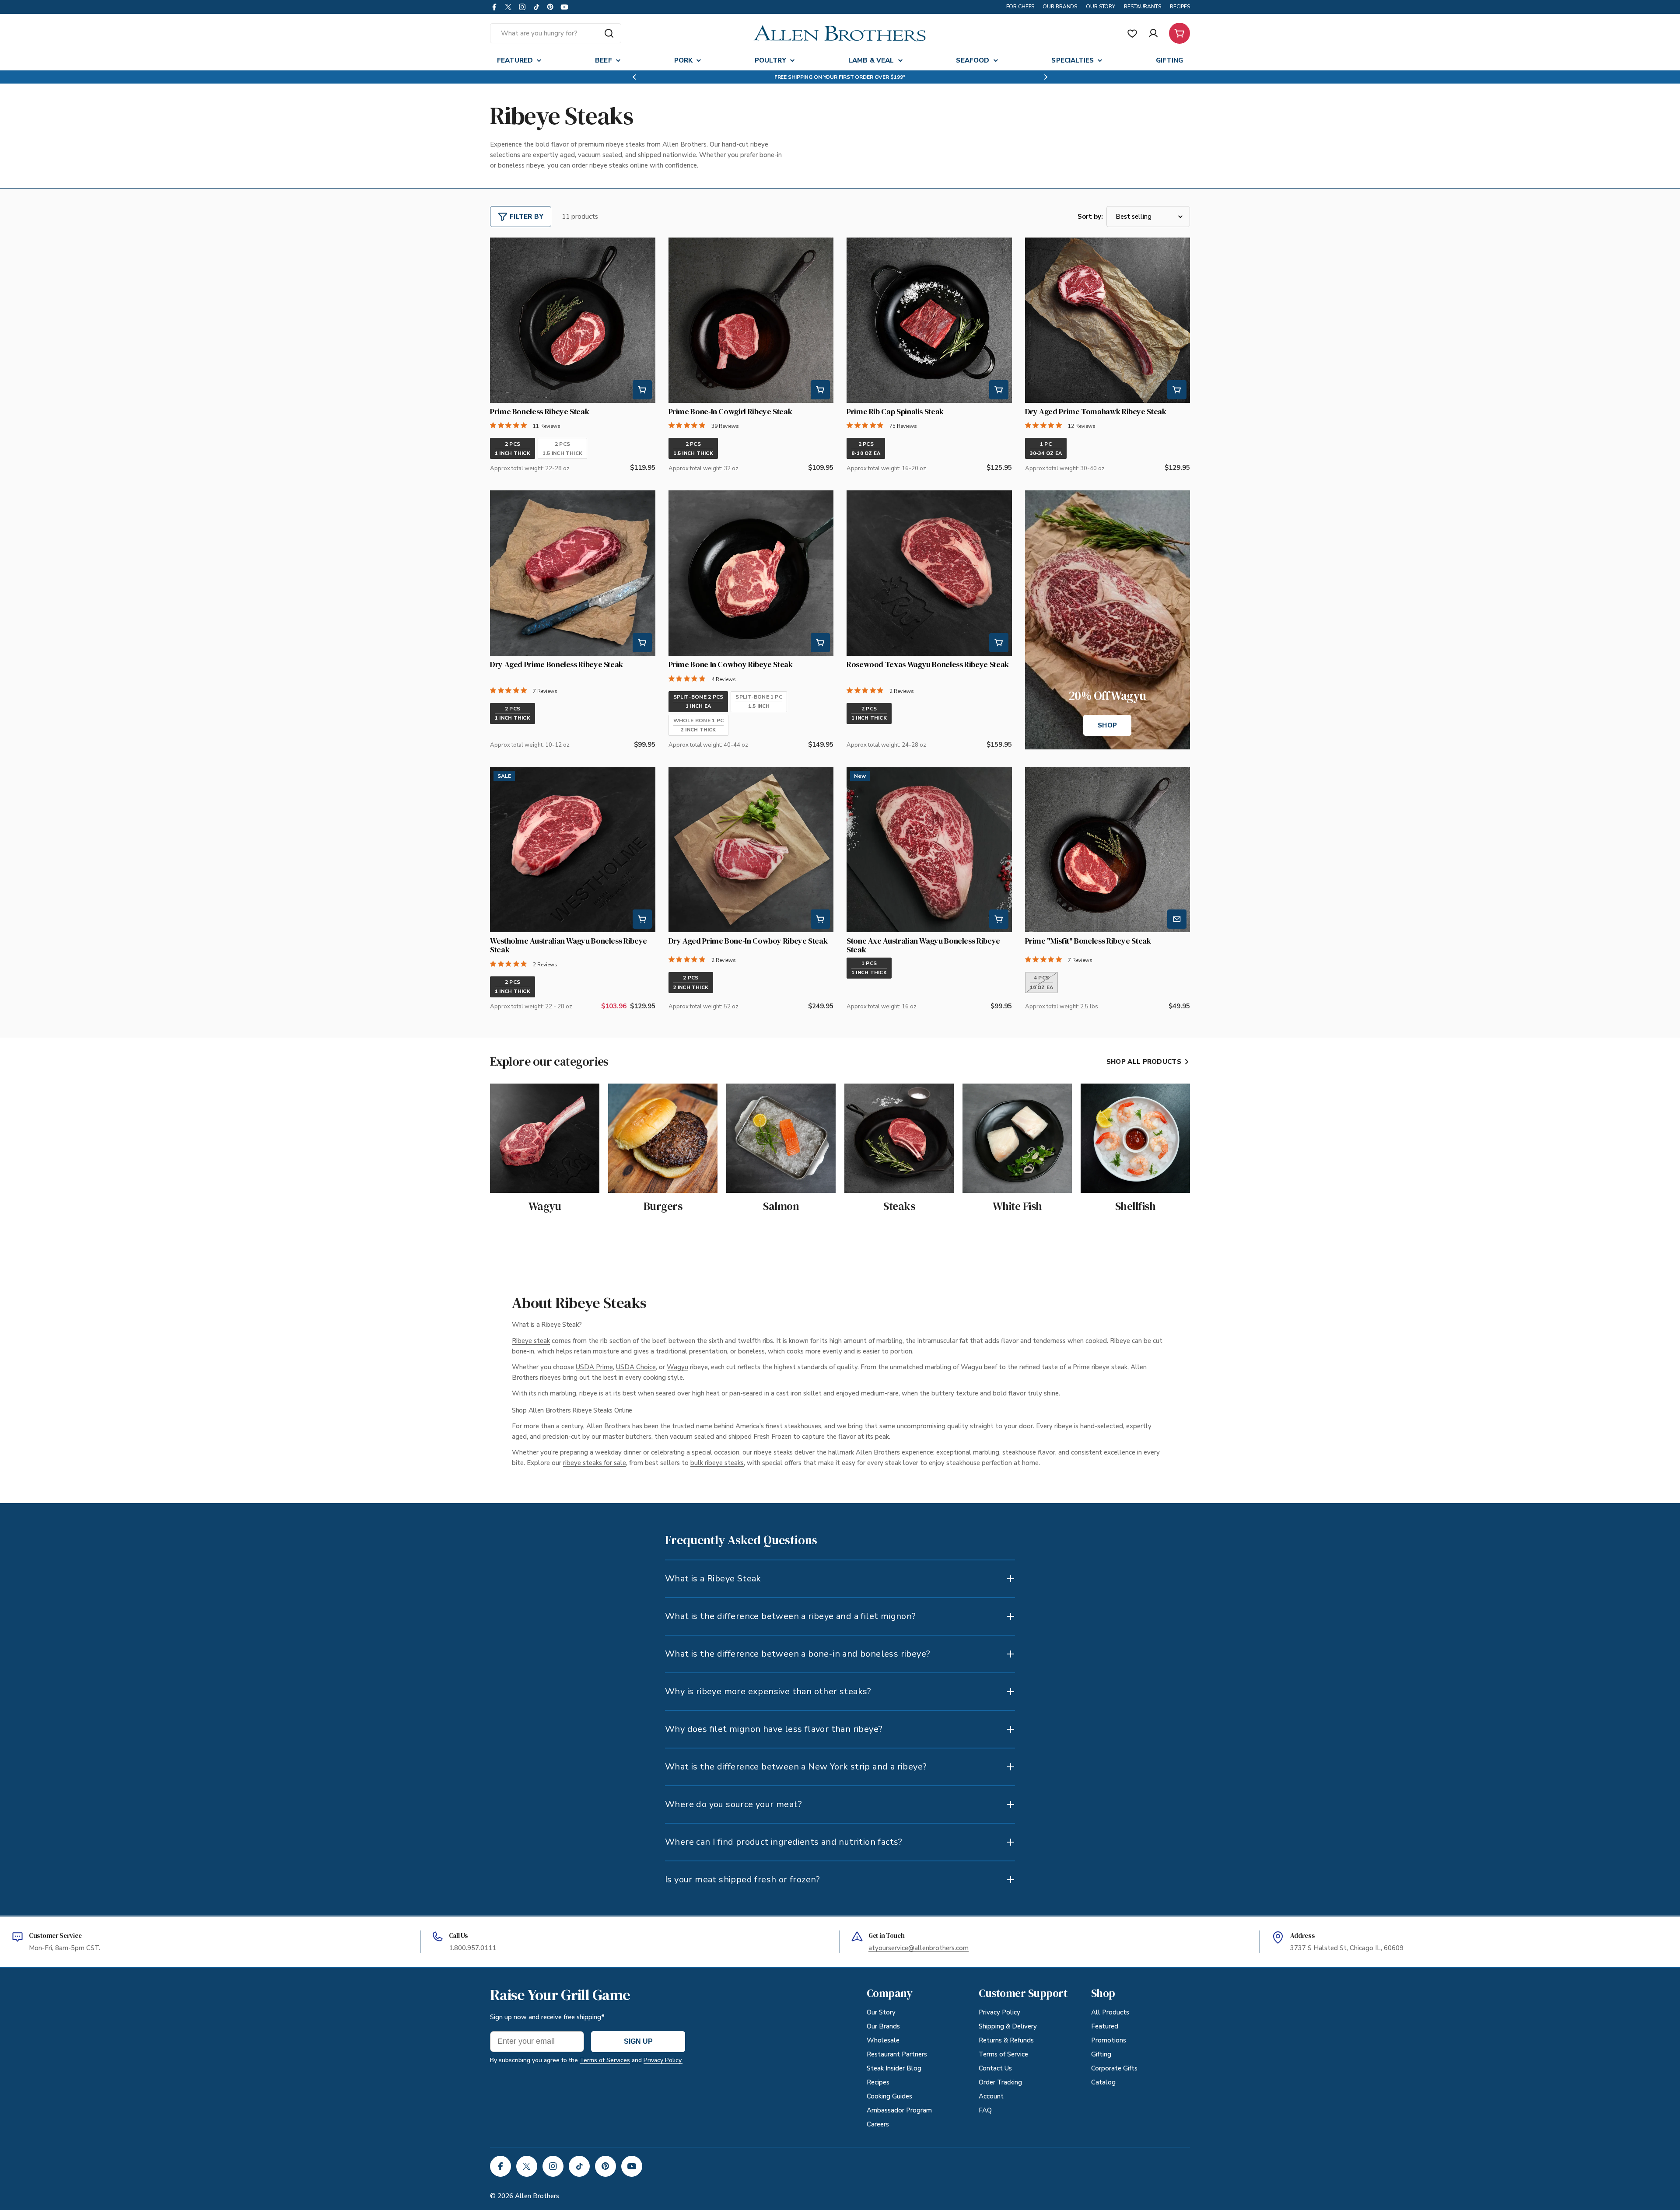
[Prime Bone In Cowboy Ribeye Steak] (751, 573)
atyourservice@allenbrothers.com (919, 1948)
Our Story (1101, 7)
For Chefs (1020, 7)
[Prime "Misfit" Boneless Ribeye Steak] (1108, 850)
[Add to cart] (642, 390)
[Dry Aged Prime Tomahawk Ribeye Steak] (1108, 320)
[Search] (609, 33)
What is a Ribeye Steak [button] (713, 1579)
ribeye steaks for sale (595, 1463)
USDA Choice (636, 1367)
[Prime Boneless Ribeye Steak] (573, 320)
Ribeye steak (531, 1341)
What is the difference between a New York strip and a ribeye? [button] (796, 1767)
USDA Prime (594, 1367)
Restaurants (1143, 7)
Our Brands (1060, 7)
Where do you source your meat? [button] (733, 1804)
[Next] (641, 320)
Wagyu (677, 1367)
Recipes (1180, 7)
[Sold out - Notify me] (1177, 919)
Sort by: (1090, 217)
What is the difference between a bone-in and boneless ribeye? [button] (798, 1654)
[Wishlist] (1132, 33)
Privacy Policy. (663, 2060)
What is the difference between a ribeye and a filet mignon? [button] (791, 1616)
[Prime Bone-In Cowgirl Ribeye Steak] (751, 320)
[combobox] (556, 33)
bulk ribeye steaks (717, 1463)
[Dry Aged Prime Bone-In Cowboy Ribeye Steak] (751, 850)
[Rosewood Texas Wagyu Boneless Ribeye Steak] (929, 573)
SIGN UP (638, 2041)
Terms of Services (605, 2060)
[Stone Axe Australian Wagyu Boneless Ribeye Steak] (929, 850)
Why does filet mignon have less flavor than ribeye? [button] (774, 1729)
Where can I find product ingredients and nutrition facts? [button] (784, 1842)
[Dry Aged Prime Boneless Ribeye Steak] (573, 573)
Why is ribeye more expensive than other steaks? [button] (768, 1691)
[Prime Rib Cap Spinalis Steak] (929, 320)
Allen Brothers (537, 2196)
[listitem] (513, 448)
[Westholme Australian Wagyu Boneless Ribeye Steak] (573, 850)
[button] (634, 77)
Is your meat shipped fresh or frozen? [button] (743, 1880)
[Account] (1153, 33)
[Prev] (504, 320)
